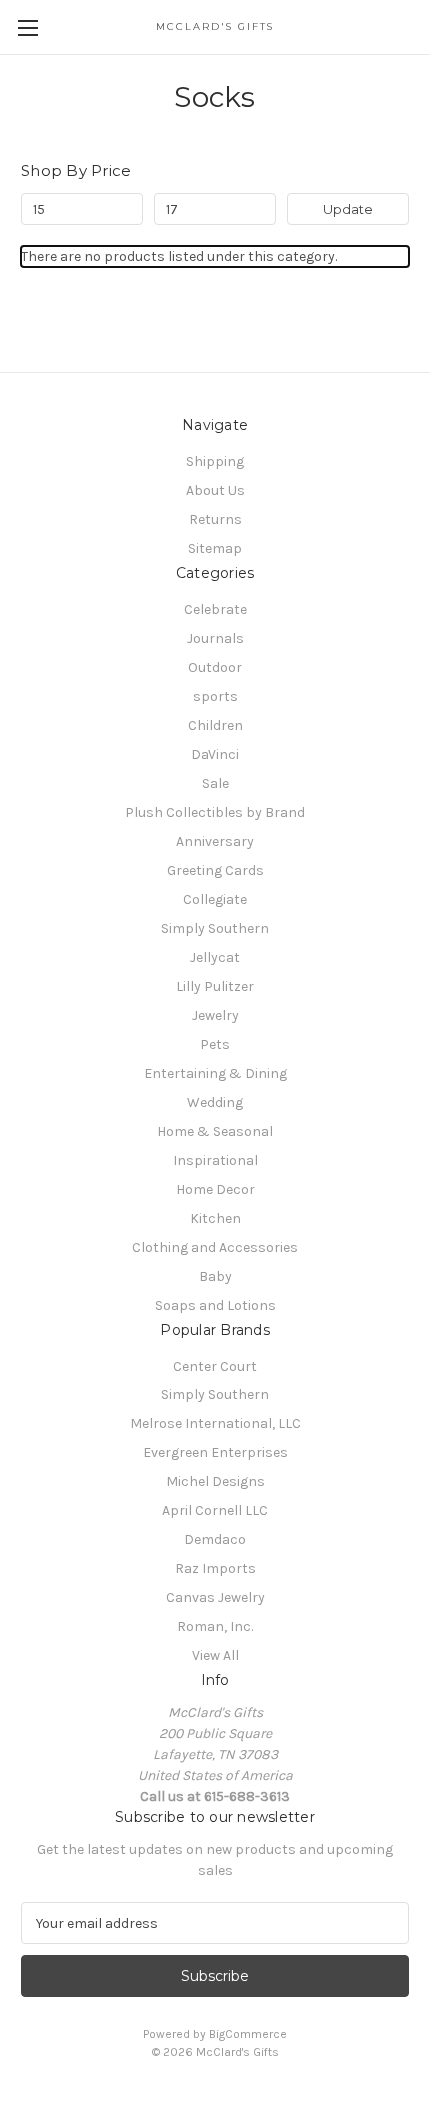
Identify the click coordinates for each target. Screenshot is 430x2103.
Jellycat (215, 957)
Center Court (215, 1366)
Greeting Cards (215, 870)
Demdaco (215, 1539)
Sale (215, 783)
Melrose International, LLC (215, 1423)
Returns (215, 519)
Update (348, 209)
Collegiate (215, 899)
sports (215, 696)
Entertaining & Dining (215, 1073)
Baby (215, 1276)
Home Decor (215, 1189)
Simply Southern (215, 928)
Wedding (215, 1102)
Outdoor (215, 667)
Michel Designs (215, 1481)
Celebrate (215, 609)
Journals (215, 638)
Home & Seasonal (215, 1131)
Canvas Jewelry (215, 1597)
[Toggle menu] (27, 27)
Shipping (215, 461)
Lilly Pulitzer (215, 986)
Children (215, 725)
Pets (215, 1044)
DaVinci (215, 754)
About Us (215, 490)
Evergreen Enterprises (215, 1452)
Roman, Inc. (215, 1626)
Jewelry (215, 1015)
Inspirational (215, 1160)
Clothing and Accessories (215, 1247)
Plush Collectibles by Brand (215, 812)
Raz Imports (215, 1568)
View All (215, 1655)
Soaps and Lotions (215, 1305)
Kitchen (215, 1218)
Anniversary (215, 841)
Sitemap (215, 548)
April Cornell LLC (215, 1510)
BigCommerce (248, 2034)
